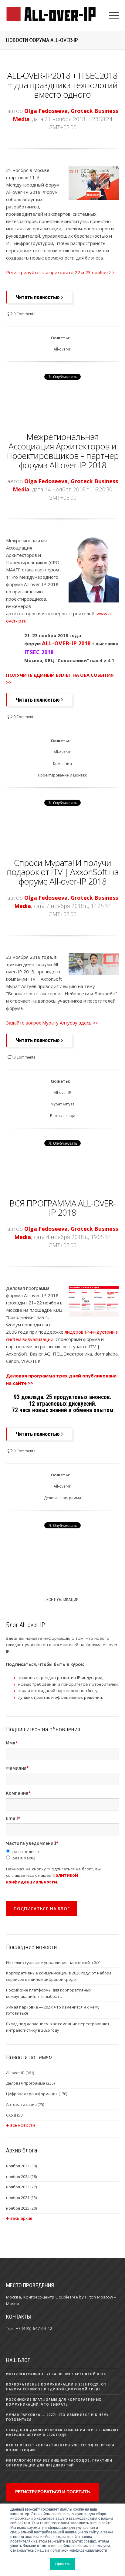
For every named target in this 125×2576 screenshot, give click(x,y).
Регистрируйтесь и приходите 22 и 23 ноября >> (60, 272)
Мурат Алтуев (62, 1104)
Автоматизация (25, 2104)
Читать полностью (38, 297)
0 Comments (24, 314)
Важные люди (63, 1116)
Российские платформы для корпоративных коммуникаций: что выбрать (49, 1993)
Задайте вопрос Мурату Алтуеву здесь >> (52, 1023)
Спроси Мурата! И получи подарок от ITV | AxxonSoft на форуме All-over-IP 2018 (63, 872)
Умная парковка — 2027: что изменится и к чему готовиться (53, 2010)
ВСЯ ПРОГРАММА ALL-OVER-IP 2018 (63, 1208)
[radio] (62, 1852)
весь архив (21, 2218)
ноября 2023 (21, 2187)
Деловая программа (62, 1498)
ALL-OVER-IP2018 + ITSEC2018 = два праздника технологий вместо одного (62, 85)
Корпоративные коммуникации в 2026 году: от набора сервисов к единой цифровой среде (59, 1976)
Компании (62, 764)
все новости (23, 2125)
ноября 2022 (21, 2166)
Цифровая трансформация (37, 2094)
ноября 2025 (21, 2208)
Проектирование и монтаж (62, 775)
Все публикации (62, 1600)
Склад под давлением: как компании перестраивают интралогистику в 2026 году (58, 2027)
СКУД (15, 2115)
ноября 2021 (21, 2197)
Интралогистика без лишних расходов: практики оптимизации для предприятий (59, 2463)
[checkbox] (62, 1855)
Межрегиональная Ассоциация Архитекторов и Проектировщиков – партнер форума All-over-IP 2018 (62, 451)
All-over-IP (62, 349)
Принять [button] (63, 2564)
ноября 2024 (21, 2176)
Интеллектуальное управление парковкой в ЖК (53, 1963)
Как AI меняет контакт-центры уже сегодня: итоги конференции (60, 2448)
